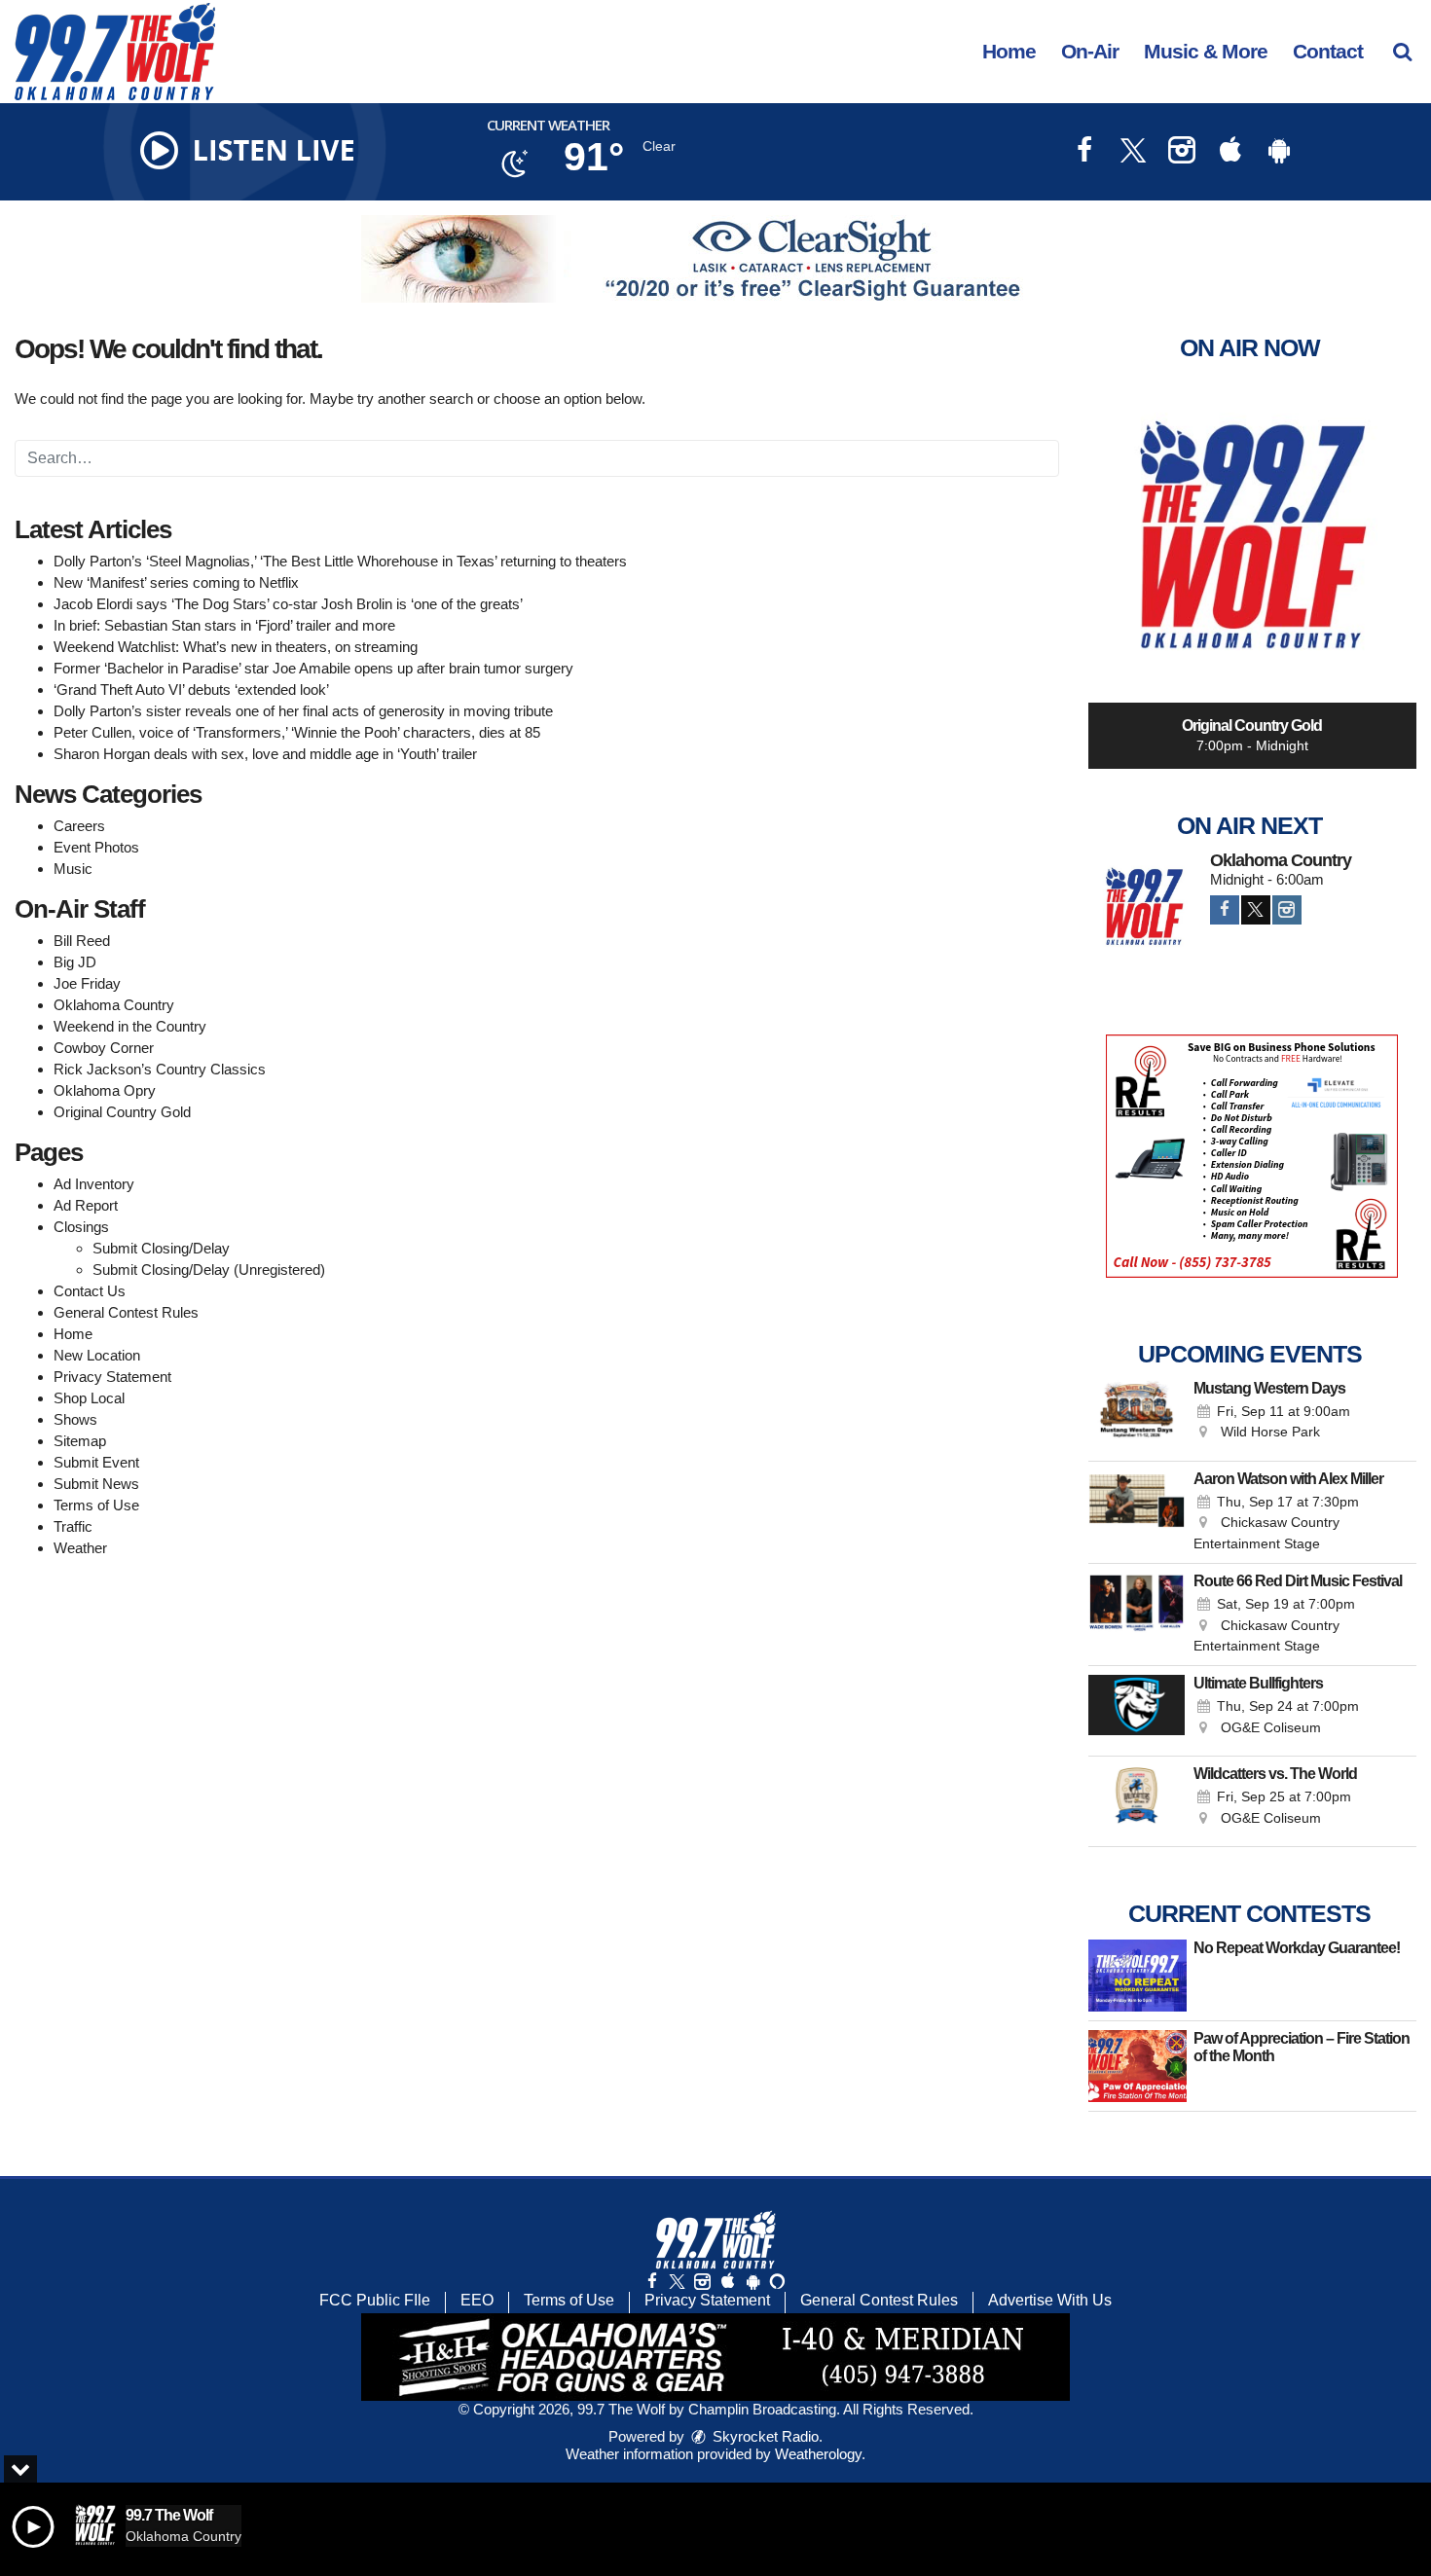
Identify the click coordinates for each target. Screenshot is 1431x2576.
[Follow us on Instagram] (702, 2282)
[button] (1402, 51)
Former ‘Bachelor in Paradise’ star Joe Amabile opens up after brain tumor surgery (313, 668)
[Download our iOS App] (1230, 152)
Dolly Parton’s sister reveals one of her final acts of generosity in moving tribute (303, 711)
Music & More (1206, 51)
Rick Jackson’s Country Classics (160, 1069)
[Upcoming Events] (1137, 1416)
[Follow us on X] (677, 2282)
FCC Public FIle (375, 2300)
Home (1009, 51)
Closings (81, 1227)
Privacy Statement (112, 1377)
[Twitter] (1256, 910)
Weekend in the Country (130, 1026)
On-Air (1090, 51)
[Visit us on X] (1133, 152)
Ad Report (86, 1205)
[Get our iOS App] (727, 2282)
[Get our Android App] (752, 2282)
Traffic (73, 1526)
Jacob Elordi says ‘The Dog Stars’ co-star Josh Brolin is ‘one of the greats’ (288, 604)
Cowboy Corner (104, 1048)
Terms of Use (96, 1505)
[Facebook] (1225, 910)
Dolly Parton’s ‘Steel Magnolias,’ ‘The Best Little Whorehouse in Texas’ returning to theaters (340, 561)
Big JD (75, 962)
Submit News (96, 1484)
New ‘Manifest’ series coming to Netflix (176, 582)
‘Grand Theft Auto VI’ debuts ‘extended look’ (191, 689)
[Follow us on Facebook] (652, 2282)
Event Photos (96, 847)
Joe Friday (87, 983)
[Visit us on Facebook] (1084, 152)
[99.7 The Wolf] (129, 50)
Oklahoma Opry (105, 1090)
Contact (1328, 51)
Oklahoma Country (114, 1005)
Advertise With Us (1050, 2300)
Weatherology (818, 2454)
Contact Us (90, 1291)
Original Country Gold (122, 1112)
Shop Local (89, 1398)
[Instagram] (1287, 910)
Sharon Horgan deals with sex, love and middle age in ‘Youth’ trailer (265, 754)
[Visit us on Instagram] (1182, 152)
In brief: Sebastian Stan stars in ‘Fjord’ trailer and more (224, 625)
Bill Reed (82, 941)
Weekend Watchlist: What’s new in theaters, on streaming (236, 647)
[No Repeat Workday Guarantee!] (1137, 1976)
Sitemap (80, 1441)
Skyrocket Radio (764, 2436)
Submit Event (96, 1462)
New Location (97, 1355)
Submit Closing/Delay (161, 1248)
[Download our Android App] (1279, 152)
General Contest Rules (126, 1312)
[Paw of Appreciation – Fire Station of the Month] (1137, 2066)
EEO (477, 2300)
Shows (75, 1419)
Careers (79, 826)
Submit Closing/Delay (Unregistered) (209, 1270)
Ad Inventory (94, 1184)
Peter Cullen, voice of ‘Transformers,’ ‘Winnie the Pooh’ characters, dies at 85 (297, 732)
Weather (80, 1548)
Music (73, 869)
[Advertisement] (715, 259)
